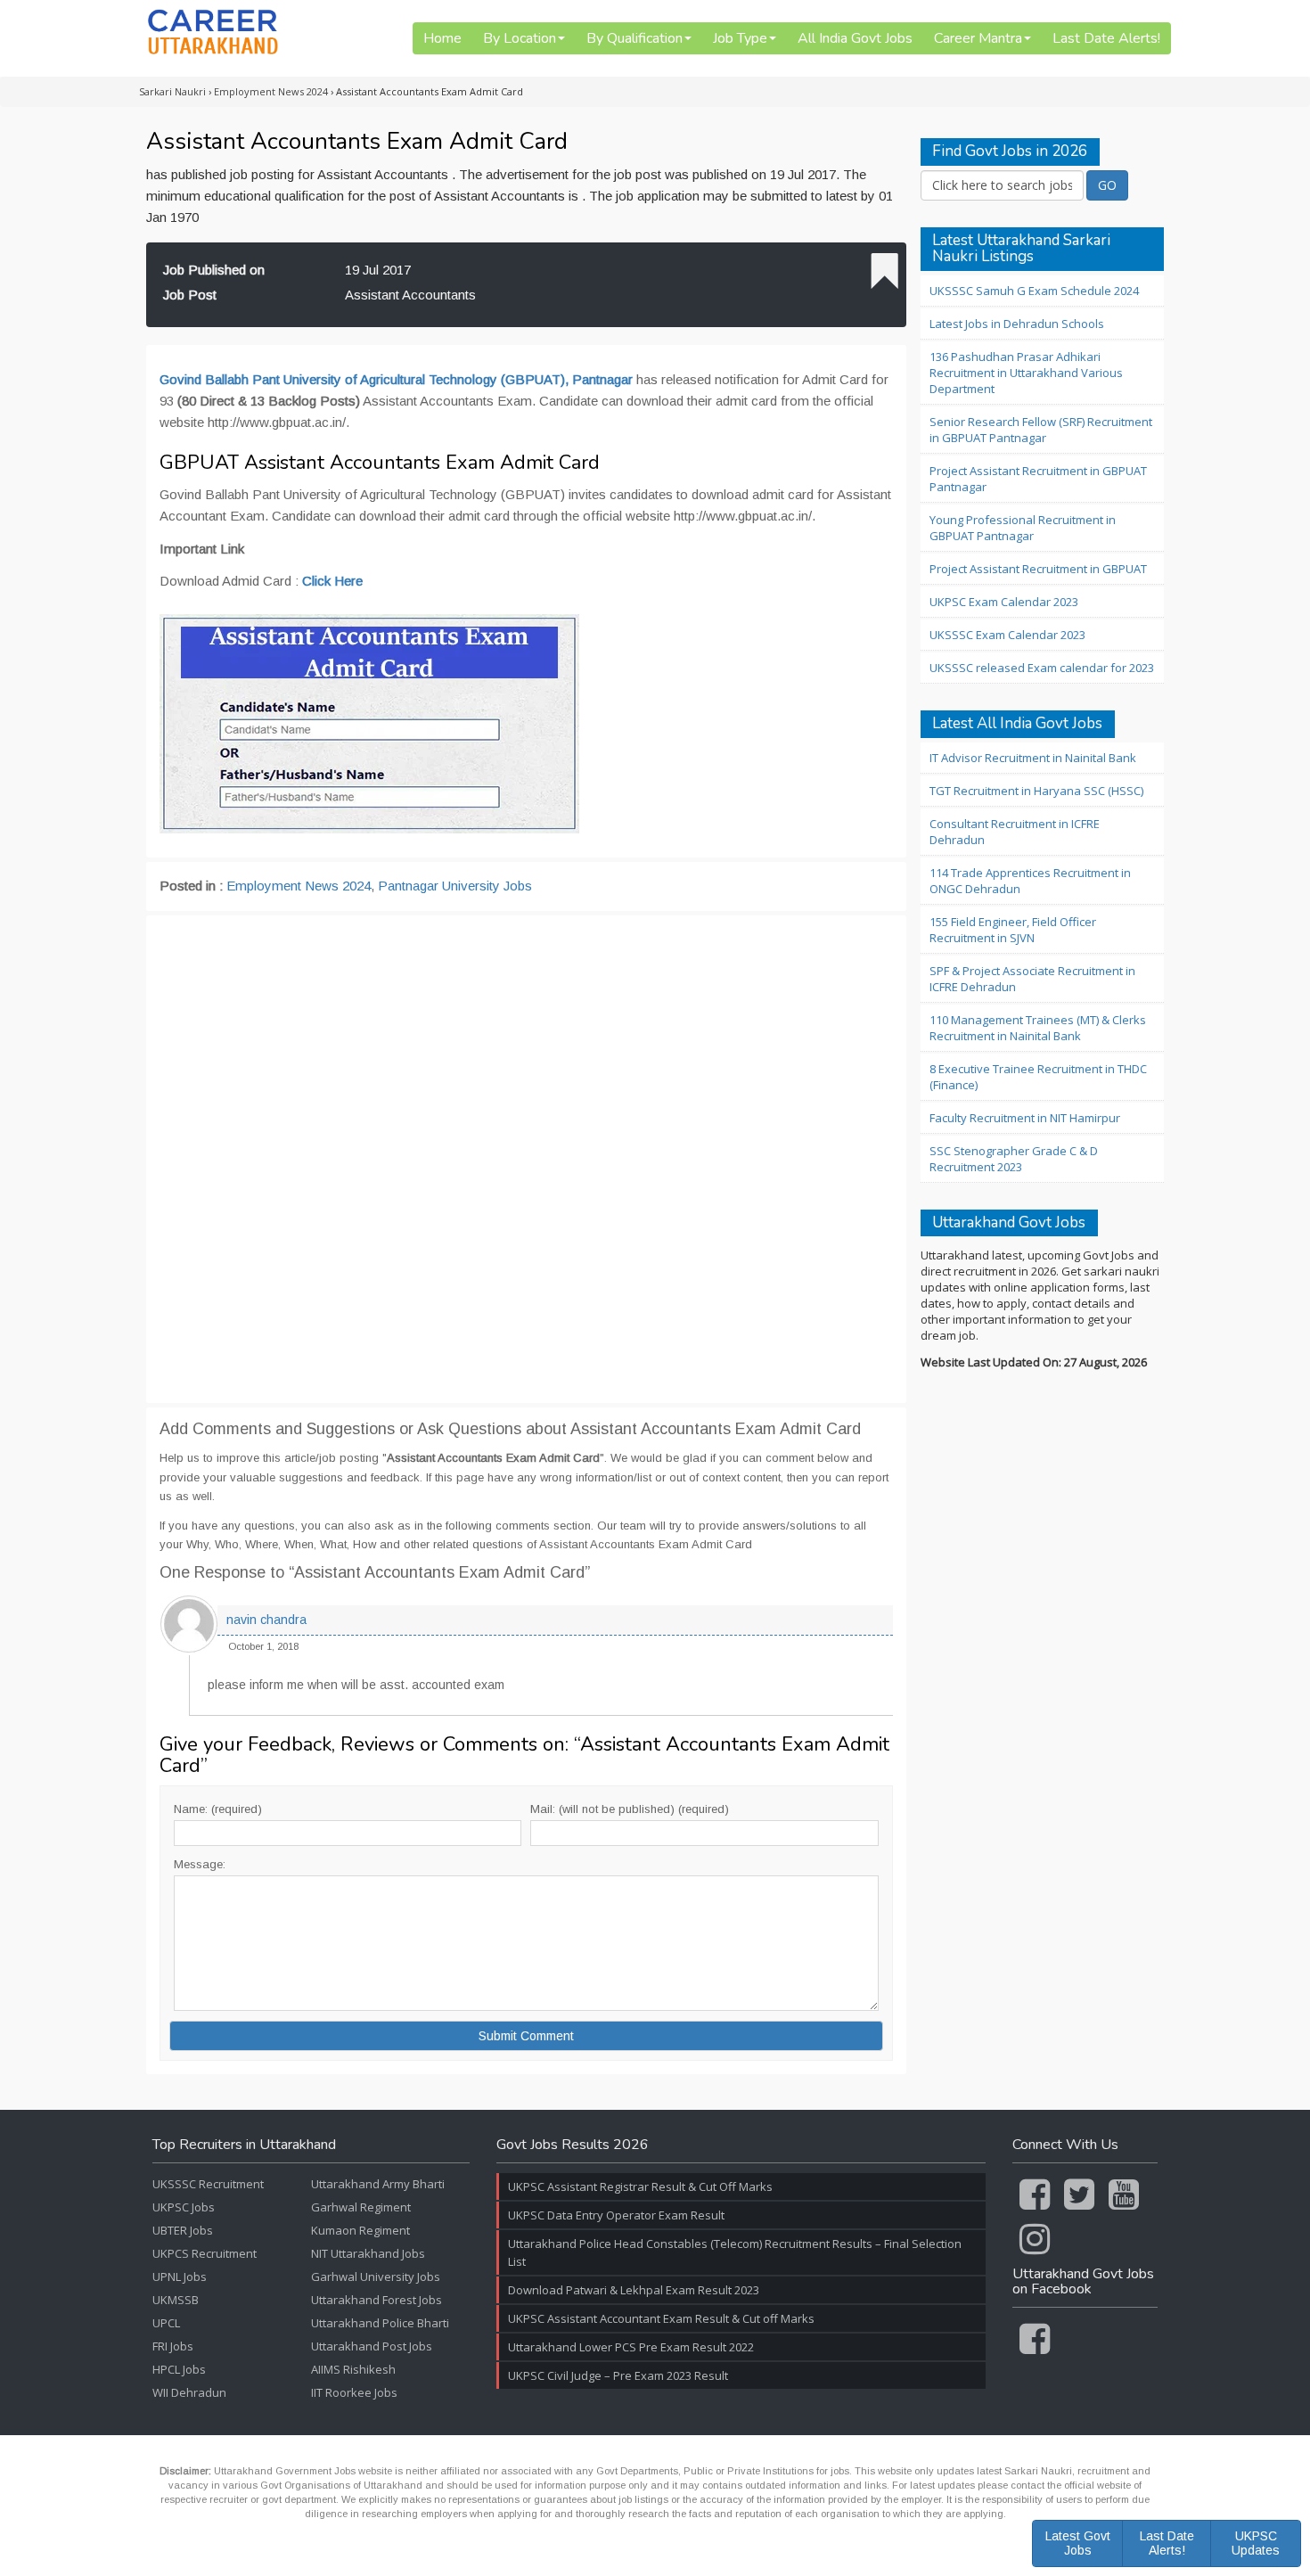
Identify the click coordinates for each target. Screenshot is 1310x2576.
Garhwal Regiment (361, 2207)
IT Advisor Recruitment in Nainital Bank (1033, 758)
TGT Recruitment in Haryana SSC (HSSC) (1036, 791)
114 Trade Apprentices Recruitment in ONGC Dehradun (1030, 881)
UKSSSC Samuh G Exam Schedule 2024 (1034, 291)
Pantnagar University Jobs (455, 886)
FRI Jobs (173, 2346)
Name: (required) (218, 1809)
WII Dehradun (189, 2392)
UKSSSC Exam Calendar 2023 (1007, 635)
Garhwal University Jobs (376, 2277)
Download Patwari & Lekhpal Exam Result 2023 (634, 2290)
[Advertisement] (526, 1159)
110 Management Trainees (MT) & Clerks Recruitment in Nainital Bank (1038, 1028)
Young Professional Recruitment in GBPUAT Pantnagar (1023, 528)
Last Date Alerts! (1106, 38)
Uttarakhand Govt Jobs (1009, 1223)
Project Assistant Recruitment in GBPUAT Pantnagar (1038, 479)
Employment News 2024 (299, 886)
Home (442, 38)
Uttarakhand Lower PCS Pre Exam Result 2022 (631, 2347)
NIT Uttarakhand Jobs (368, 2253)
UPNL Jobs (180, 2277)
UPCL (166, 2323)
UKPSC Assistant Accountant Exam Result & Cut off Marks (661, 2318)
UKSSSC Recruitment (208, 2184)
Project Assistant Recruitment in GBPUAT (1038, 569)
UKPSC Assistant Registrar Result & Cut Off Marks (640, 2186)
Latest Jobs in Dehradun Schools (1017, 324)
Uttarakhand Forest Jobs (377, 2300)
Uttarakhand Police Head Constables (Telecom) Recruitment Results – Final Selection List (735, 2252)
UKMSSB (176, 2300)
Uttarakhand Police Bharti (380, 2323)
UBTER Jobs (183, 2230)
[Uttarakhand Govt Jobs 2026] (213, 32)
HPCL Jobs (179, 2369)
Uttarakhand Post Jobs (372, 2346)
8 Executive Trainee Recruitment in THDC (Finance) (1038, 1077)
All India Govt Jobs (855, 38)
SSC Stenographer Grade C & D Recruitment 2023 (1014, 1159)
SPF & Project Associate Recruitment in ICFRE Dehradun (1032, 979)
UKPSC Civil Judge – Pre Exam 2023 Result (618, 2375)
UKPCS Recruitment (205, 2253)
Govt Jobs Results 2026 (573, 2145)
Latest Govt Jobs (1078, 2543)
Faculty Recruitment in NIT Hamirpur (1025, 1118)
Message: (200, 1864)
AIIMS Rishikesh (353, 2369)
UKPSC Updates (1256, 2543)
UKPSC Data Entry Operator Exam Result (616, 2215)
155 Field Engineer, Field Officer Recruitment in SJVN (1013, 930)
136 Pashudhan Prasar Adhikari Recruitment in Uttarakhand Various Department (1026, 373)
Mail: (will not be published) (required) (630, 1809)
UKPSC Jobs (184, 2207)
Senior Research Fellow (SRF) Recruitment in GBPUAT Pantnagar (1041, 430)
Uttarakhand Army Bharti (378, 2184)
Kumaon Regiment (360, 2230)
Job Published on (214, 270)
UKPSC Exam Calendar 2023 (1004, 602)
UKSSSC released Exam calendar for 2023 (1042, 668)
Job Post (190, 295)
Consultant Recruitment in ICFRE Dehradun (1015, 832)
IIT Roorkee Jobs (354, 2392)
